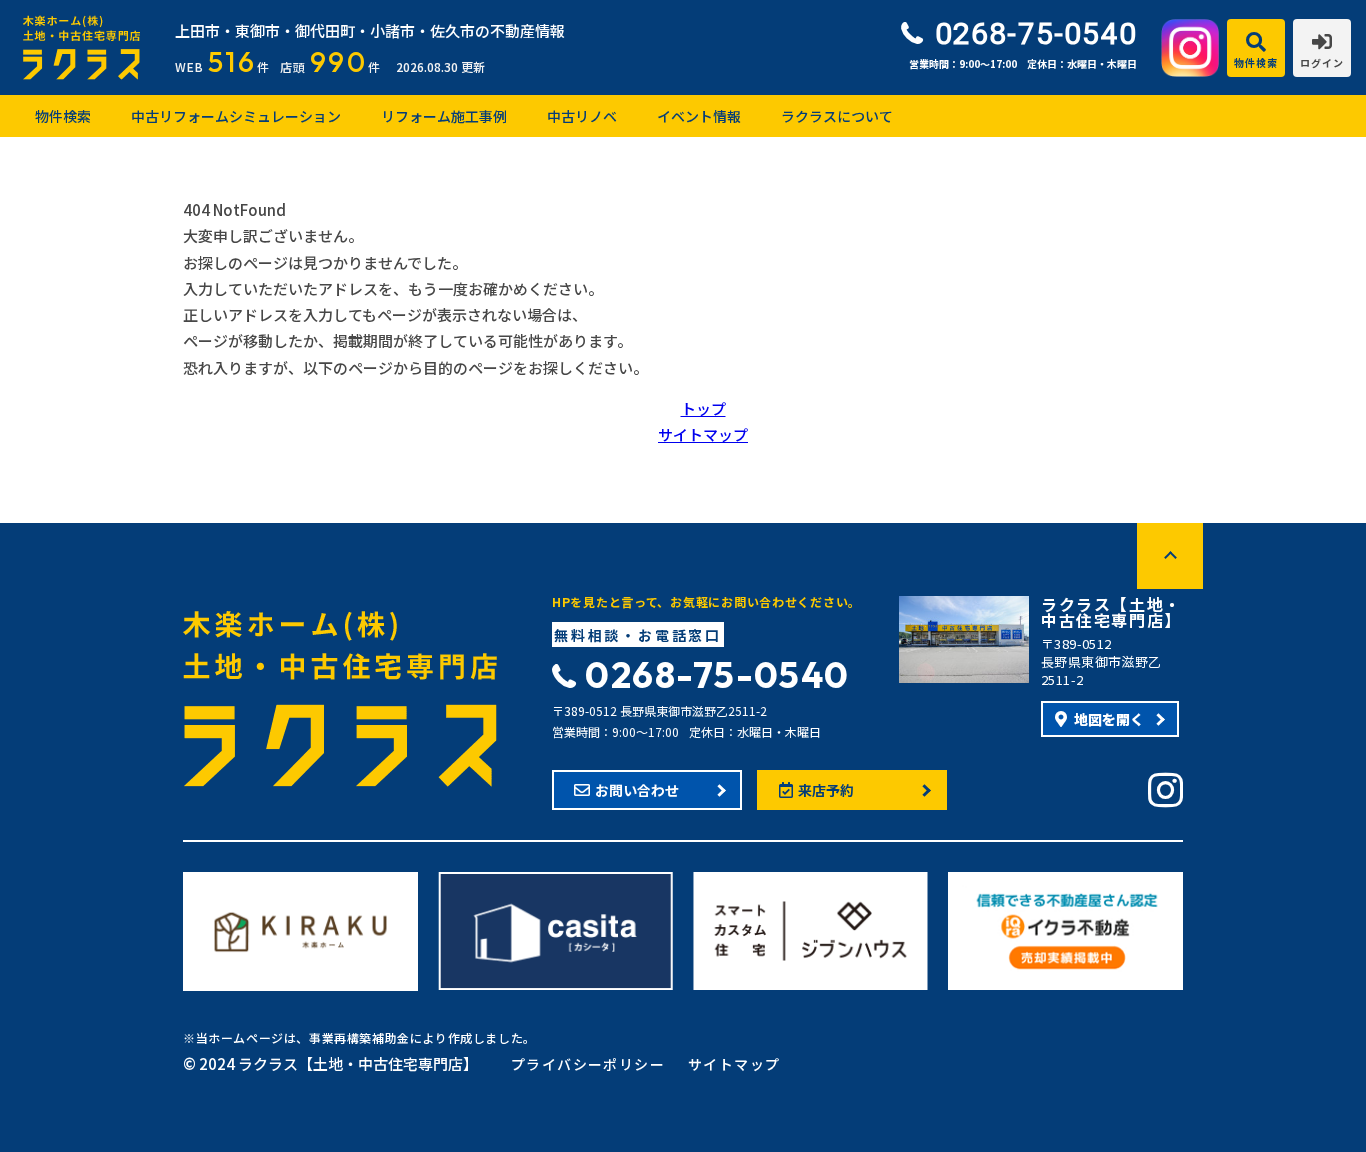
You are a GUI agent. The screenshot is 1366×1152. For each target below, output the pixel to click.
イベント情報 (699, 116)
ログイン (1322, 62)
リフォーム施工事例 (444, 116)
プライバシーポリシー (588, 1064)
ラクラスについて (837, 116)
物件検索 (1256, 62)
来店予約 (826, 790)
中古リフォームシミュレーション (236, 116)
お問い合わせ (637, 790)
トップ (703, 408)
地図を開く (1109, 719)
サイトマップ (703, 434)
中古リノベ (582, 116)
